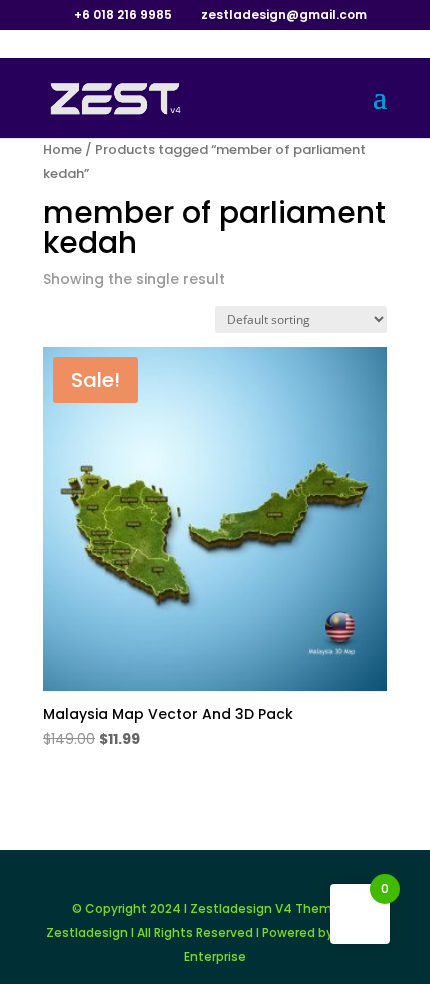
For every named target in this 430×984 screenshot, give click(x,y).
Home (62, 149)
